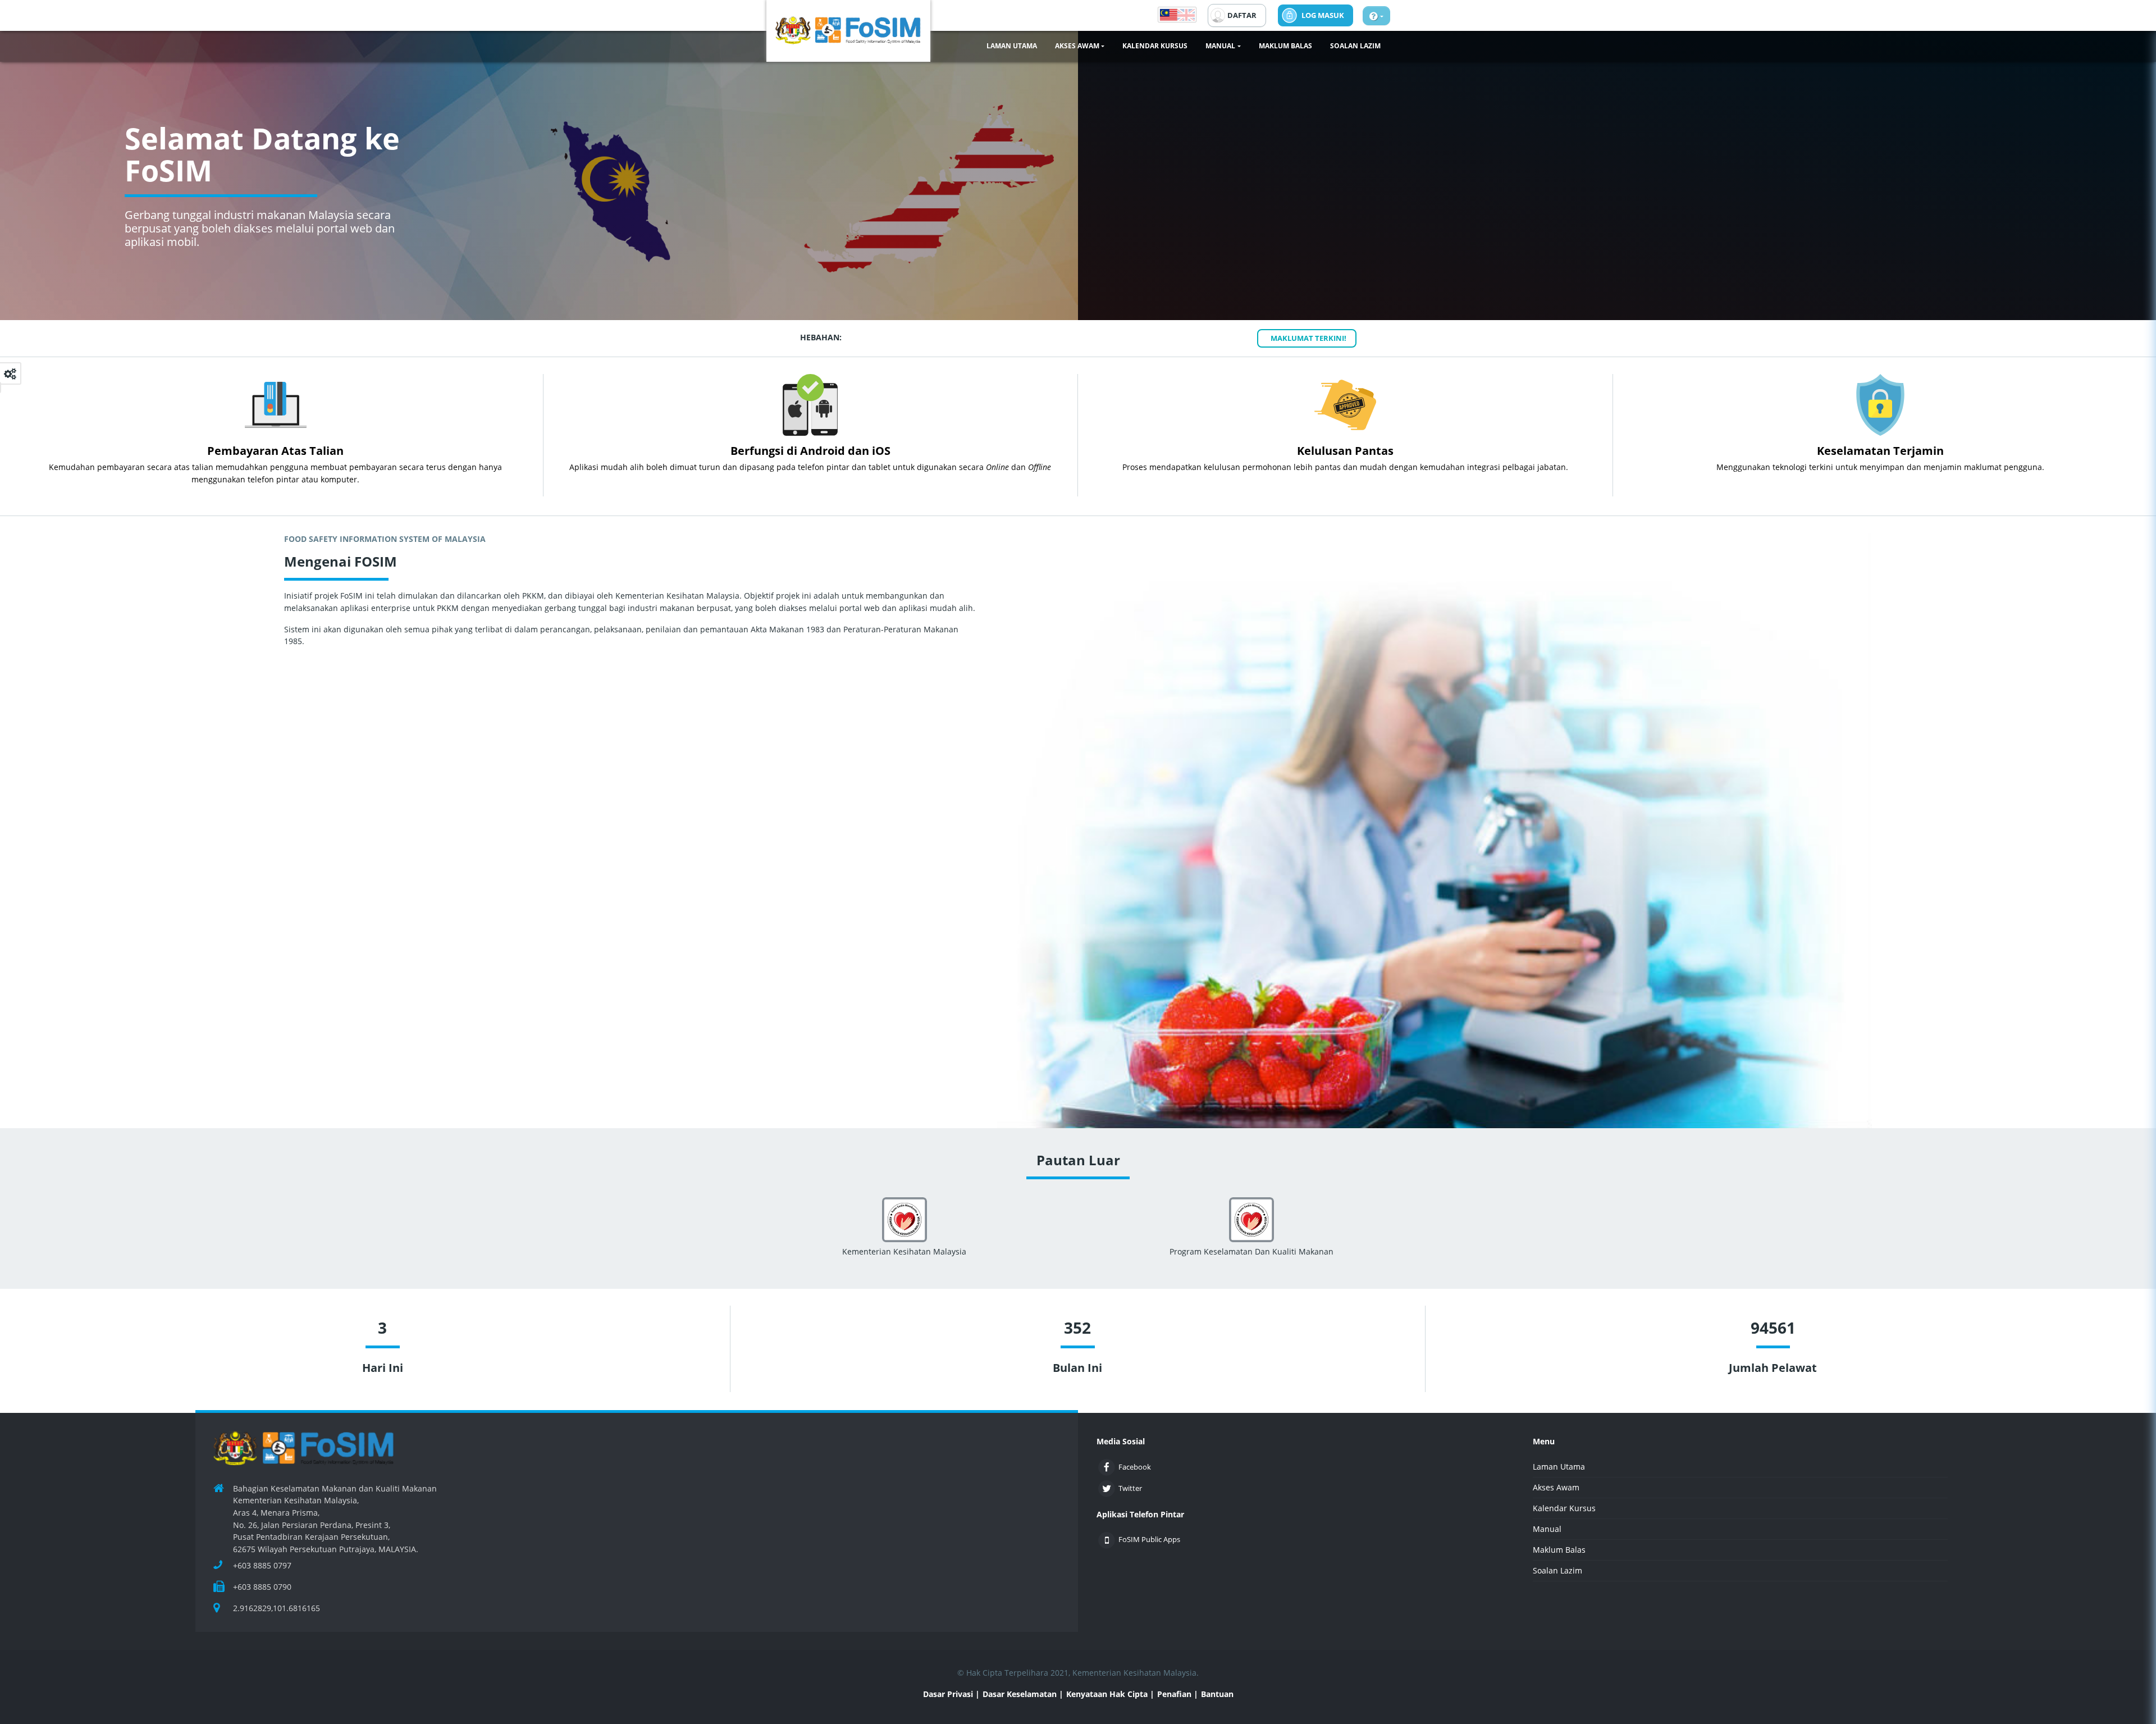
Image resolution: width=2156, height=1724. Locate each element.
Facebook (1117, 1467)
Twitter (1117, 1488)
